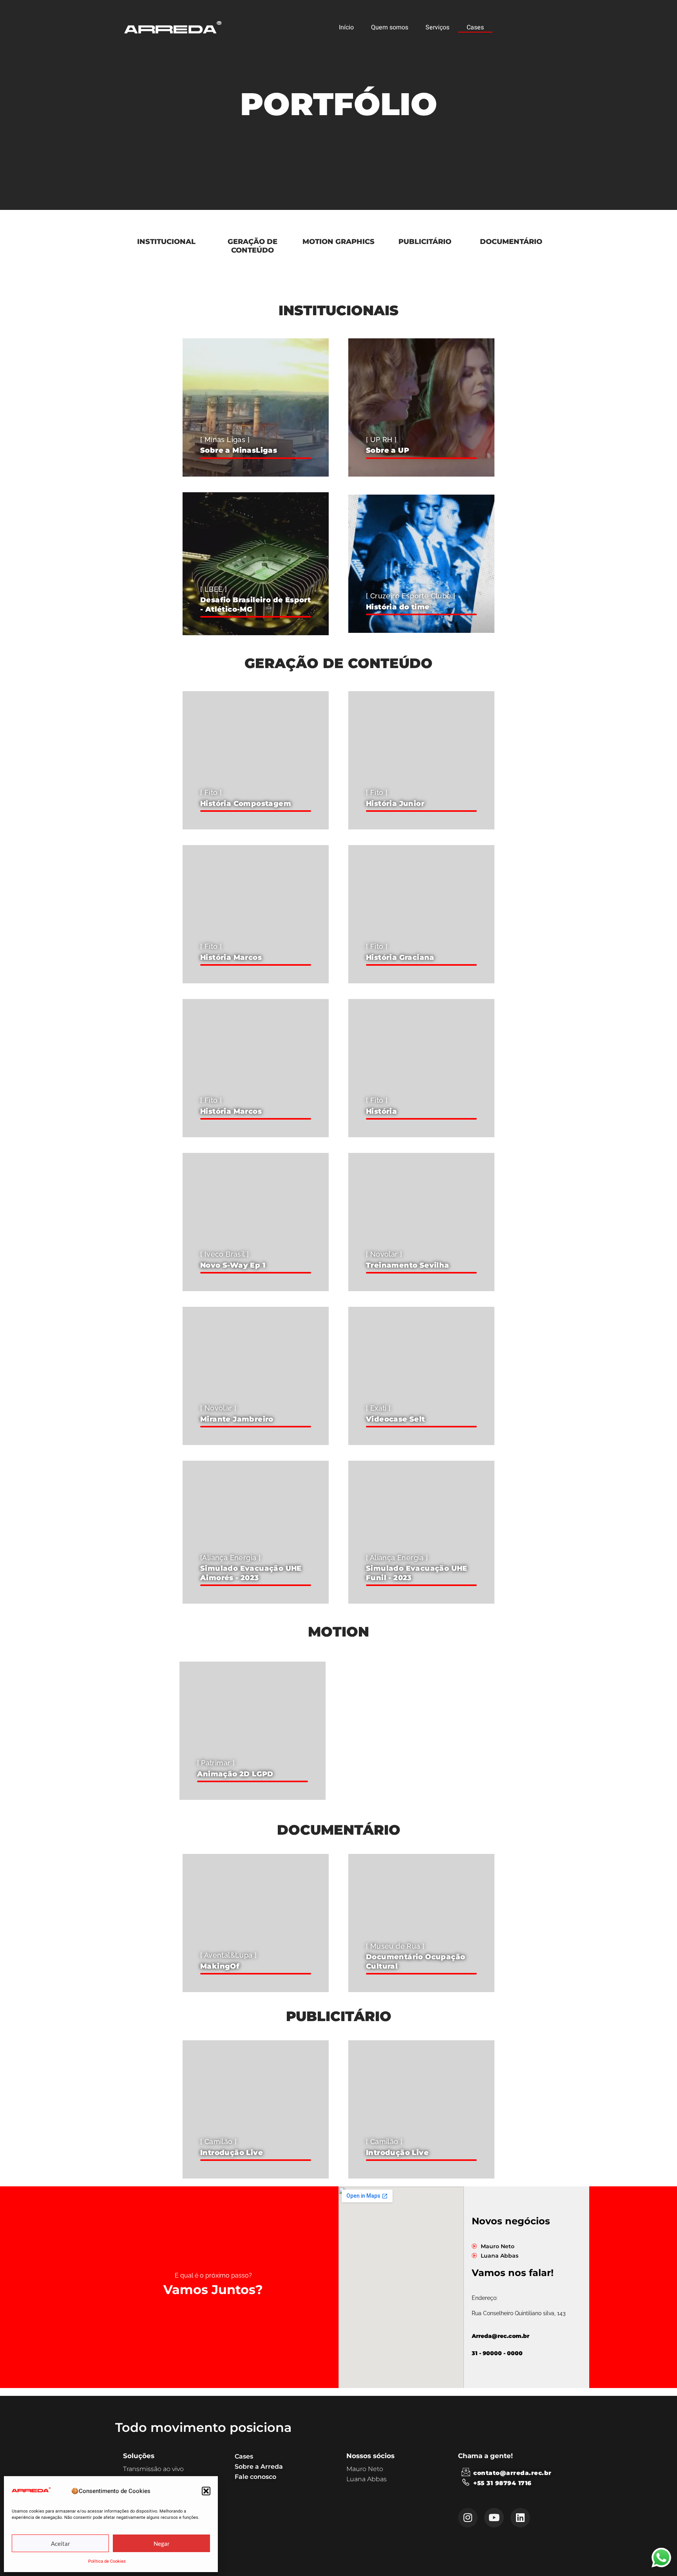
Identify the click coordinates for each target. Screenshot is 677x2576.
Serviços (437, 27)
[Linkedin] (520, 2518)
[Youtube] (494, 2518)
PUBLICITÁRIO (425, 242)
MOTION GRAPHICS (338, 242)
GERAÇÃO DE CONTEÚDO (253, 246)
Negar (162, 2543)
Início (346, 27)
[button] (206, 2491)
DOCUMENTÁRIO (511, 242)
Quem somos (390, 27)
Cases (475, 27)
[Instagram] (468, 2518)
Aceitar (61, 2543)
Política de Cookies (107, 2561)
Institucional (166, 242)
